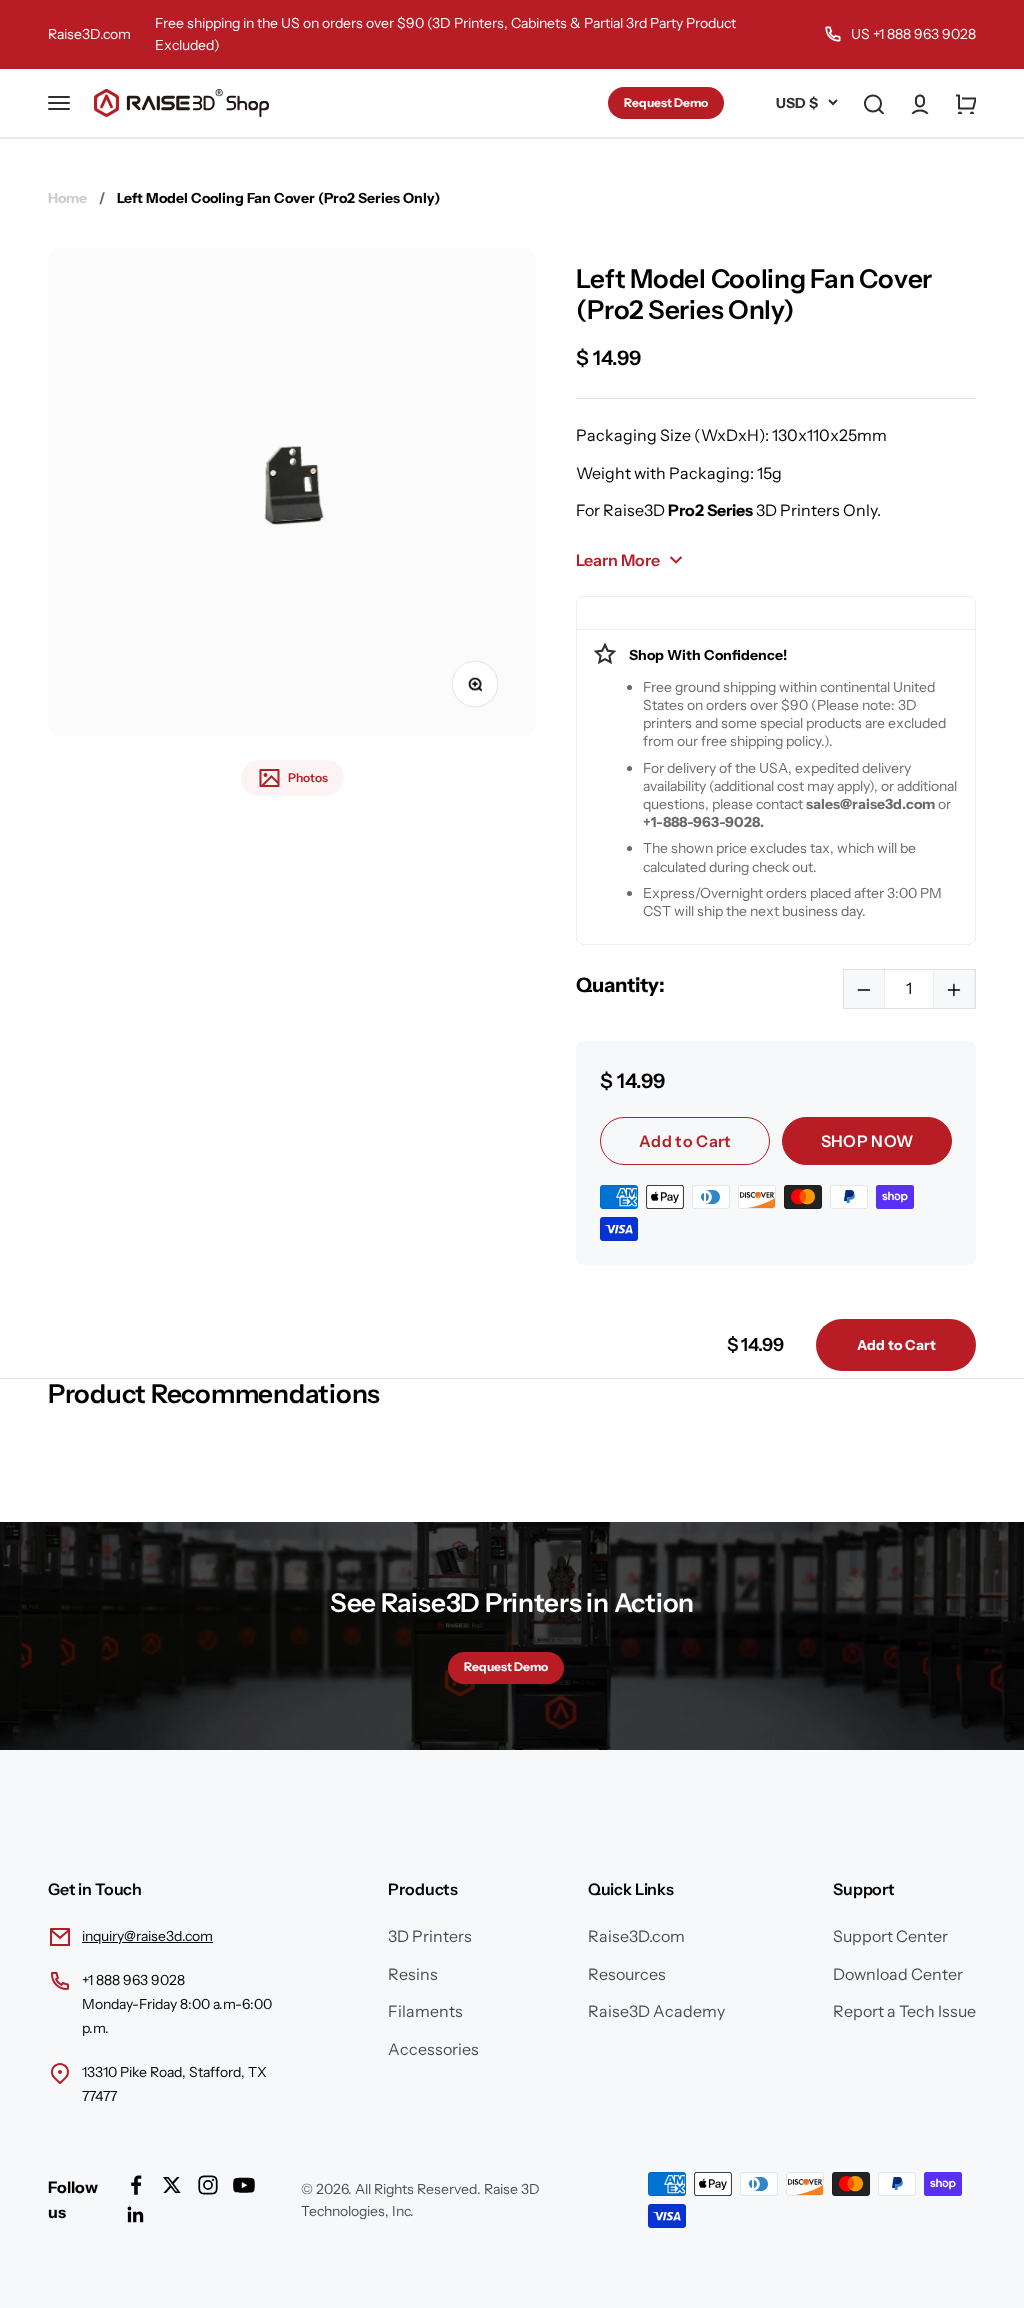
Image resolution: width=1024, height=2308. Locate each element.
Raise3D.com (89, 34)
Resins (413, 1974)
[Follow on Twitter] (172, 2185)
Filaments (425, 2011)
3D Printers (430, 1936)
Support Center (890, 1936)
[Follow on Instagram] (208, 2185)
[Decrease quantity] (864, 989)
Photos (308, 777)
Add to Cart (685, 1141)
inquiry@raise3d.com (147, 1936)
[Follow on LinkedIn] (136, 2215)
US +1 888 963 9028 (913, 34)
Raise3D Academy (656, 2011)
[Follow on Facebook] (136, 2185)
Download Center (898, 1974)
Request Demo (666, 102)
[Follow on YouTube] (244, 2185)
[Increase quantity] (954, 989)
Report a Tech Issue (904, 2011)
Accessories (433, 2049)
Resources (627, 1974)
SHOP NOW (867, 1141)
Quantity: (620, 985)
